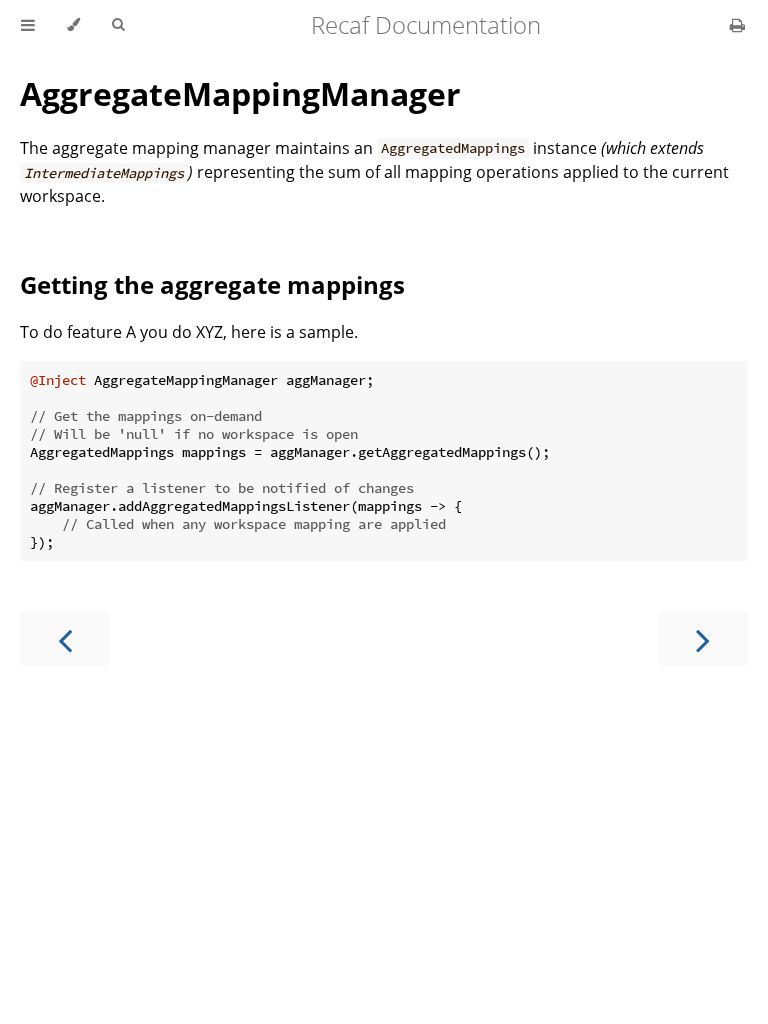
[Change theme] (73, 25)
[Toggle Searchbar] (118, 25)
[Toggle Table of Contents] (28, 25)
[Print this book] (737, 25)
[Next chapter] (703, 638)
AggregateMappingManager (240, 93)
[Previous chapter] (65, 638)
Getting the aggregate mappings (212, 284)
